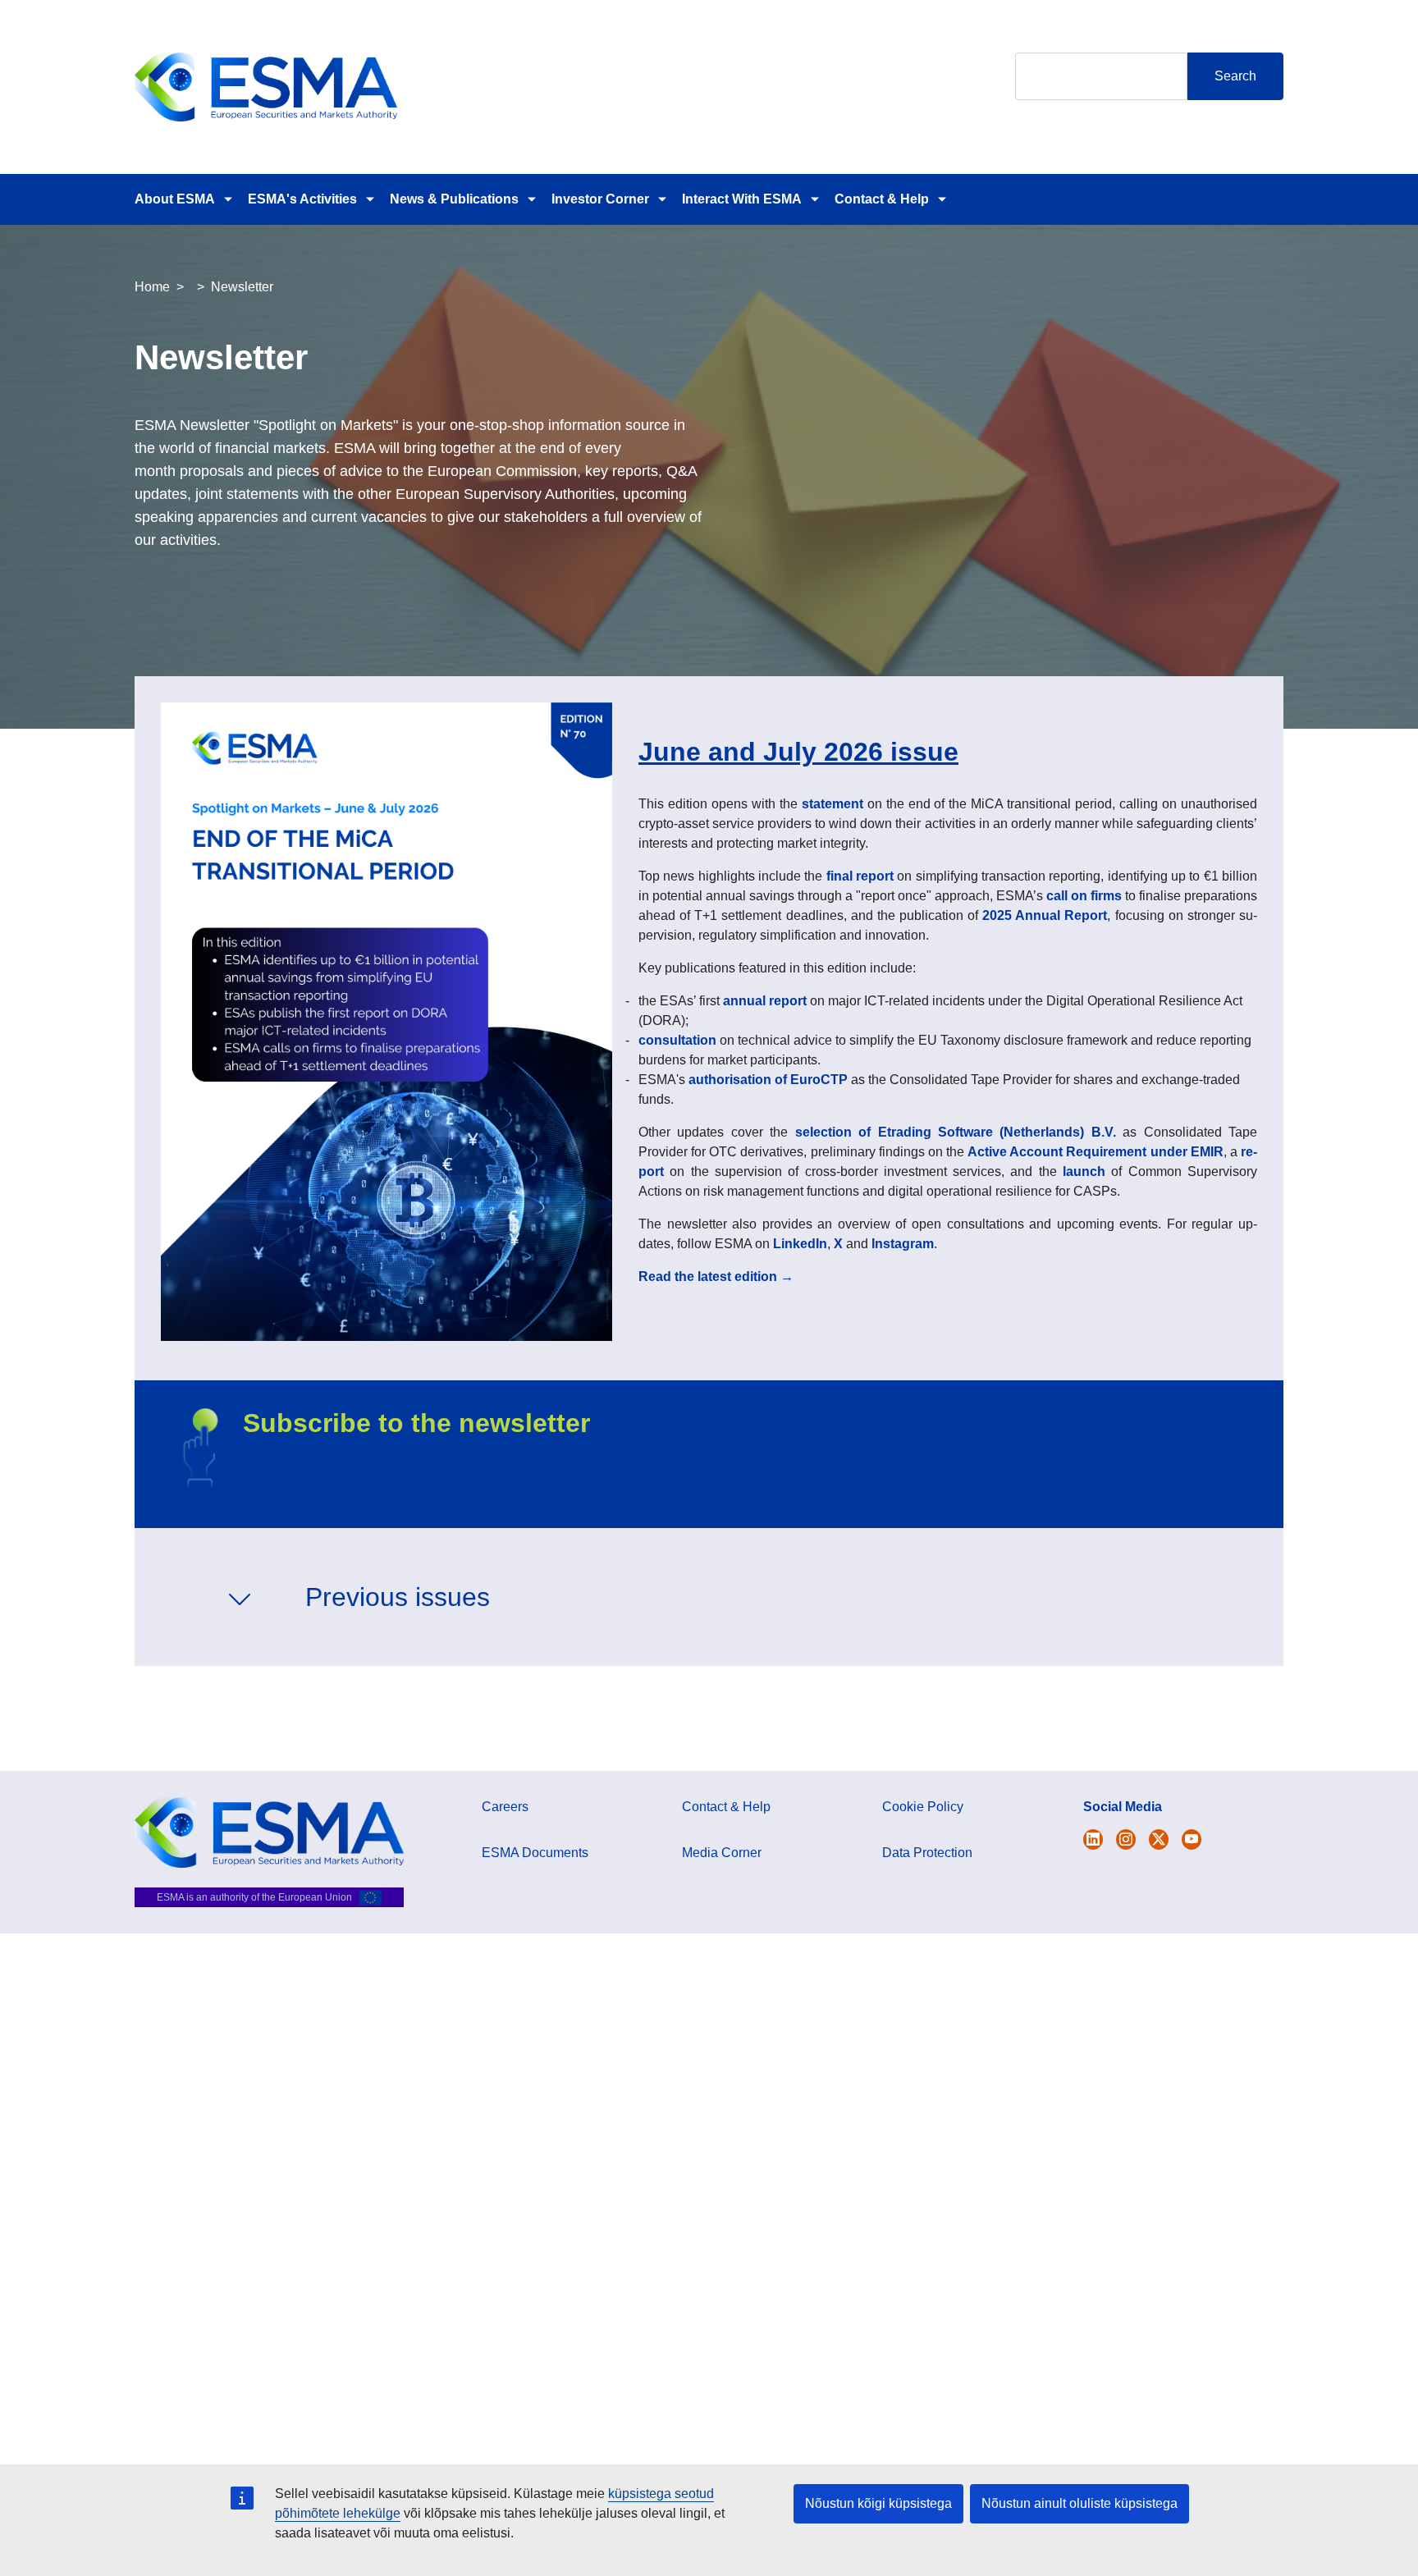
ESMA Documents (535, 1853)
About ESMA (175, 199)
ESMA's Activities (302, 199)
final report (860, 876)
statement (833, 804)
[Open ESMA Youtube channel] (1192, 1839)
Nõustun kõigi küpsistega (878, 2503)
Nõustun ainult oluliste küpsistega (1080, 2503)
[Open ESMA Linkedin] (1159, 1839)
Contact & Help (882, 199)
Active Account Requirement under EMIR (1096, 1152)
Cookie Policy (923, 1807)
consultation (677, 1040)
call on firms (1084, 896)
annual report (765, 1001)
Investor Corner (600, 199)
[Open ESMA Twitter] (1093, 1839)
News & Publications (454, 199)
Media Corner (722, 1853)
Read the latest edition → (716, 1277)
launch (1084, 1171)
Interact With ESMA (742, 199)
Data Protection (927, 1853)
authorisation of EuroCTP (768, 1080)
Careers (505, 1807)
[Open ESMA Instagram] (1126, 1839)
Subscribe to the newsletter (416, 1423)
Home (152, 287)
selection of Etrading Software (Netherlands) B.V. (956, 1132)
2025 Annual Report (1045, 915)
